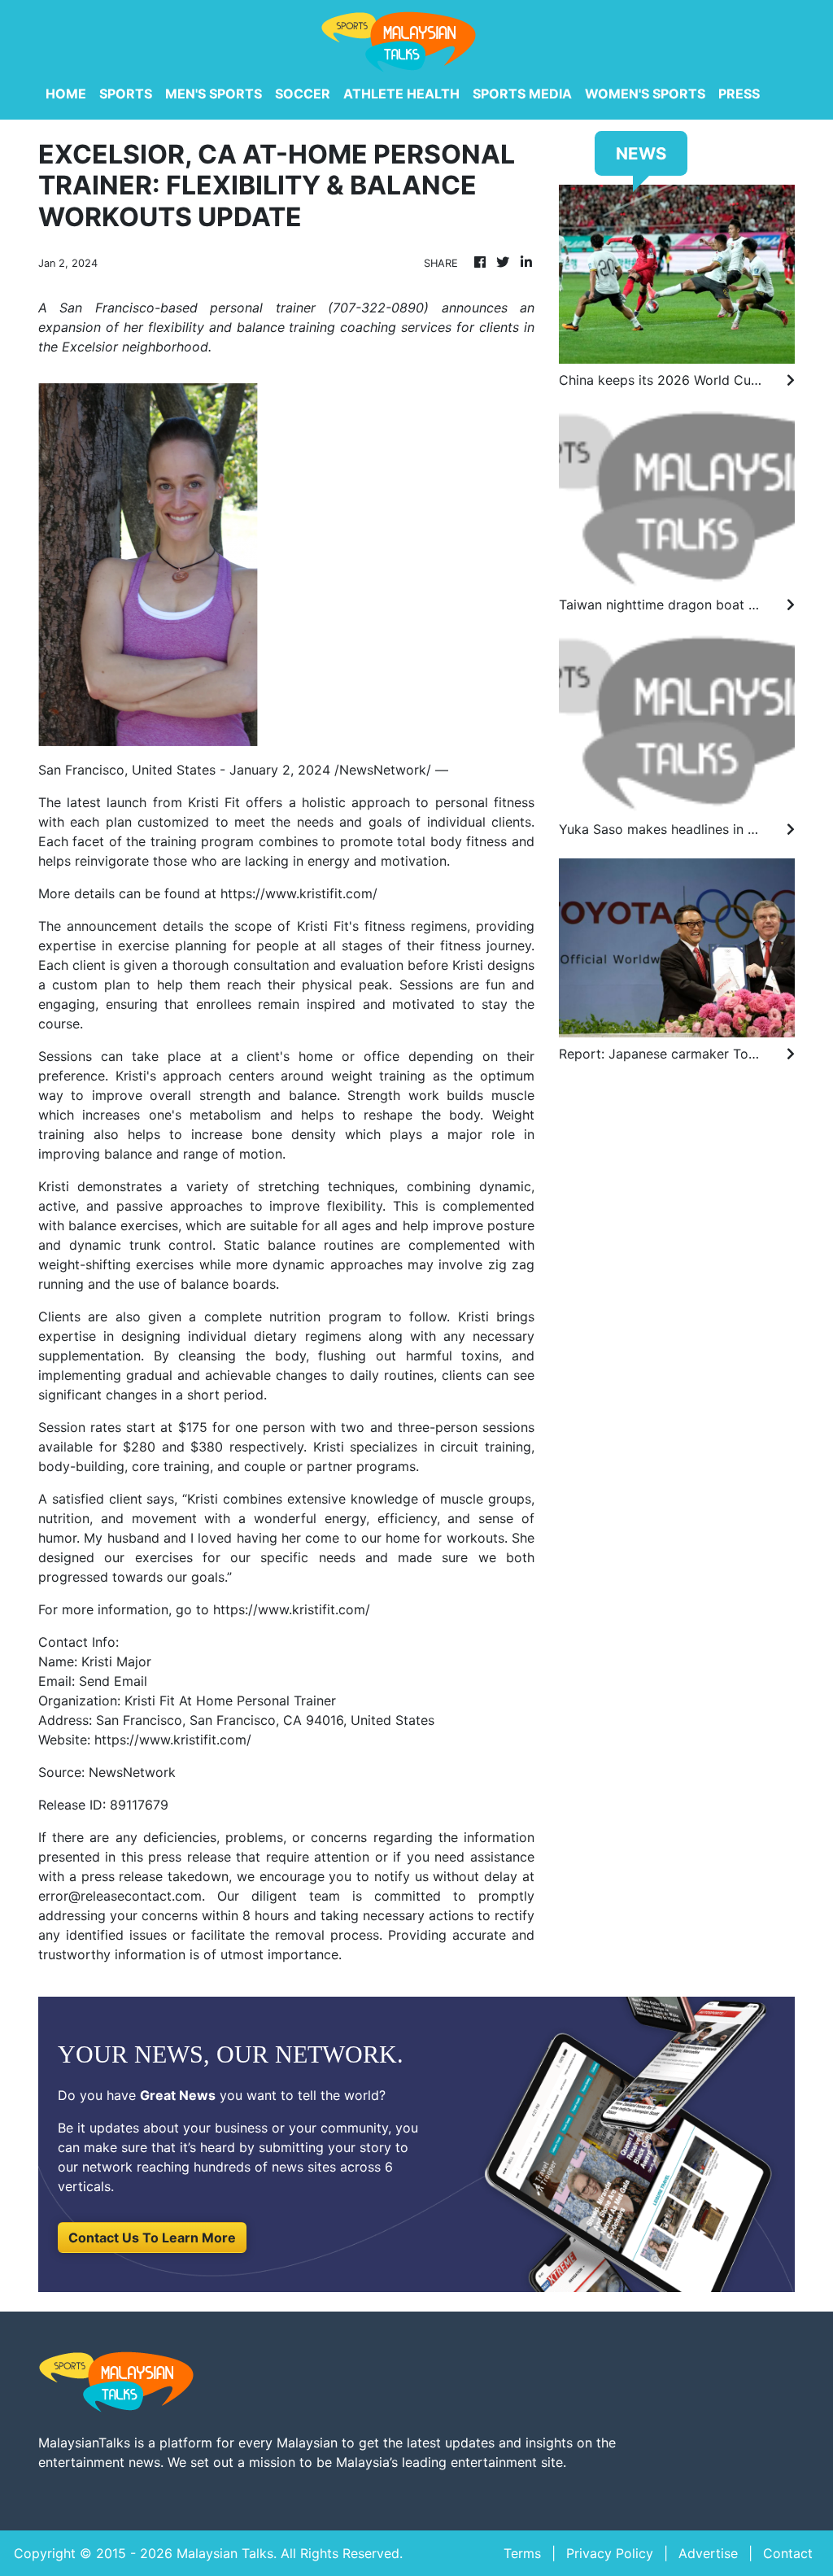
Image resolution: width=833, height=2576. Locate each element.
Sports (126, 94)
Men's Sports (214, 94)
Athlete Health (401, 94)
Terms (522, 2553)
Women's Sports (645, 94)
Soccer (303, 94)
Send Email (113, 1681)
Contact (788, 2553)
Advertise (708, 2553)
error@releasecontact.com (120, 1896)
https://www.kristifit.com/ (299, 893)
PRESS (739, 94)
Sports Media (522, 94)
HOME (66, 94)
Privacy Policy (610, 2553)
